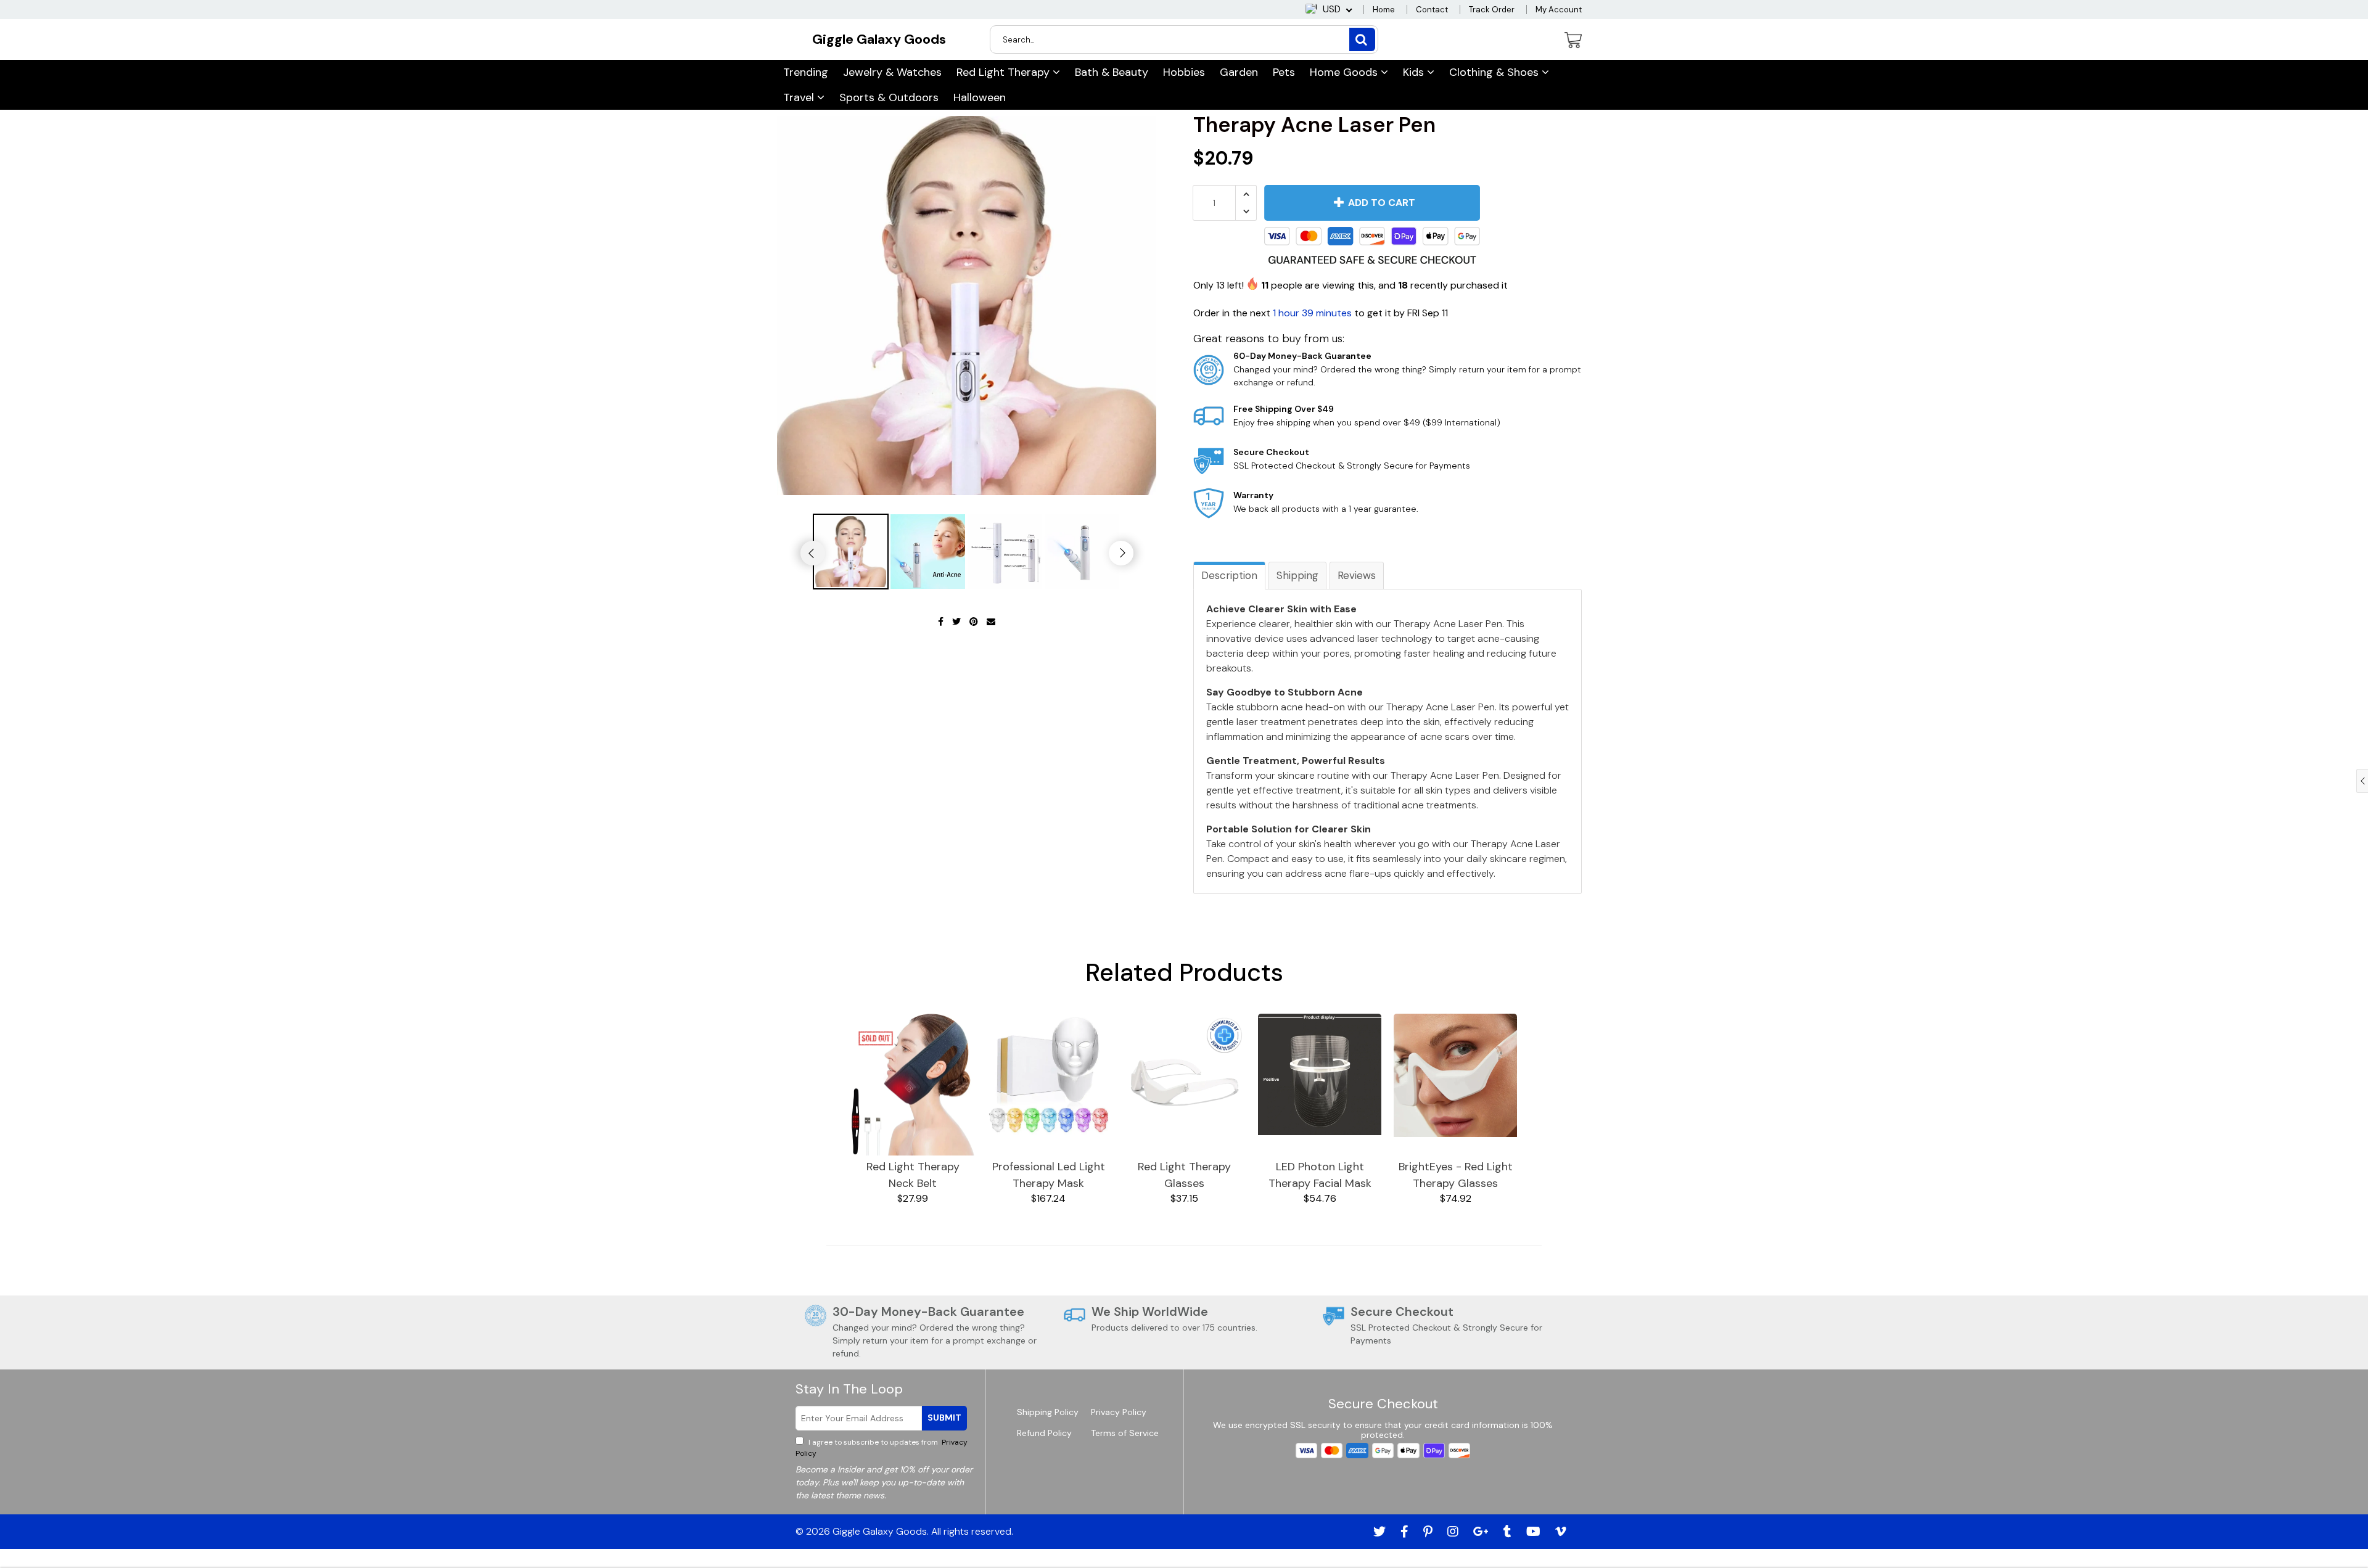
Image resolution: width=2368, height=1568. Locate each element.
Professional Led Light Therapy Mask (1049, 1175)
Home (1384, 10)
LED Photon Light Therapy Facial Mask (1320, 1175)
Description (1229, 575)
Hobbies (1184, 72)
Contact (1432, 10)
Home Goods (1345, 72)
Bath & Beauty (1112, 72)
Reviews (1357, 575)
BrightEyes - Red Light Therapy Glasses (1456, 1175)
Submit (944, 1418)
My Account (1559, 10)
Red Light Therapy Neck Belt (913, 1175)
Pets (1284, 72)
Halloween (980, 97)
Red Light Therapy (1005, 72)
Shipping (1297, 575)
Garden (1239, 72)
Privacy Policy (1119, 1412)
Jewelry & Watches (892, 72)
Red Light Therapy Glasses (1184, 1175)
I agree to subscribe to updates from (882, 1448)
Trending (806, 72)
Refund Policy (1044, 1433)
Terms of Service (1125, 1433)
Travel (800, 97)
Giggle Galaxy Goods (879, 39)
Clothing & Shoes (1495, 72)
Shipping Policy (1048, 1412)
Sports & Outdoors (889, 97)
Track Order (1492, 10)
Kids (1415, 72)
